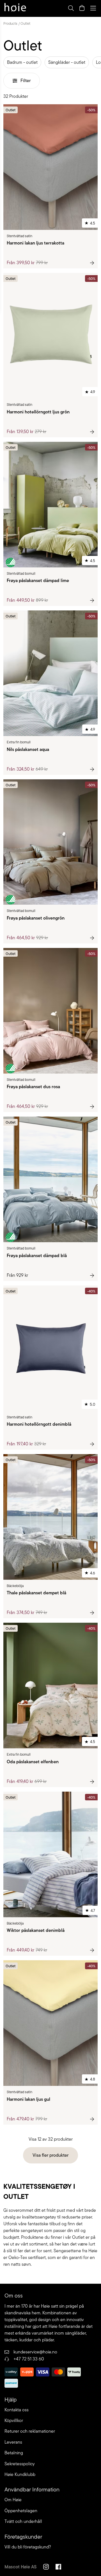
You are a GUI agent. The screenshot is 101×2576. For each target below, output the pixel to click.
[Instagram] (46, 2568)
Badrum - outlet (22, 62)
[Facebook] (58, 2568)
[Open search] (71, 8)
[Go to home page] (15, 8)
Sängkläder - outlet (67, 62)
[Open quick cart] (82, 8)
